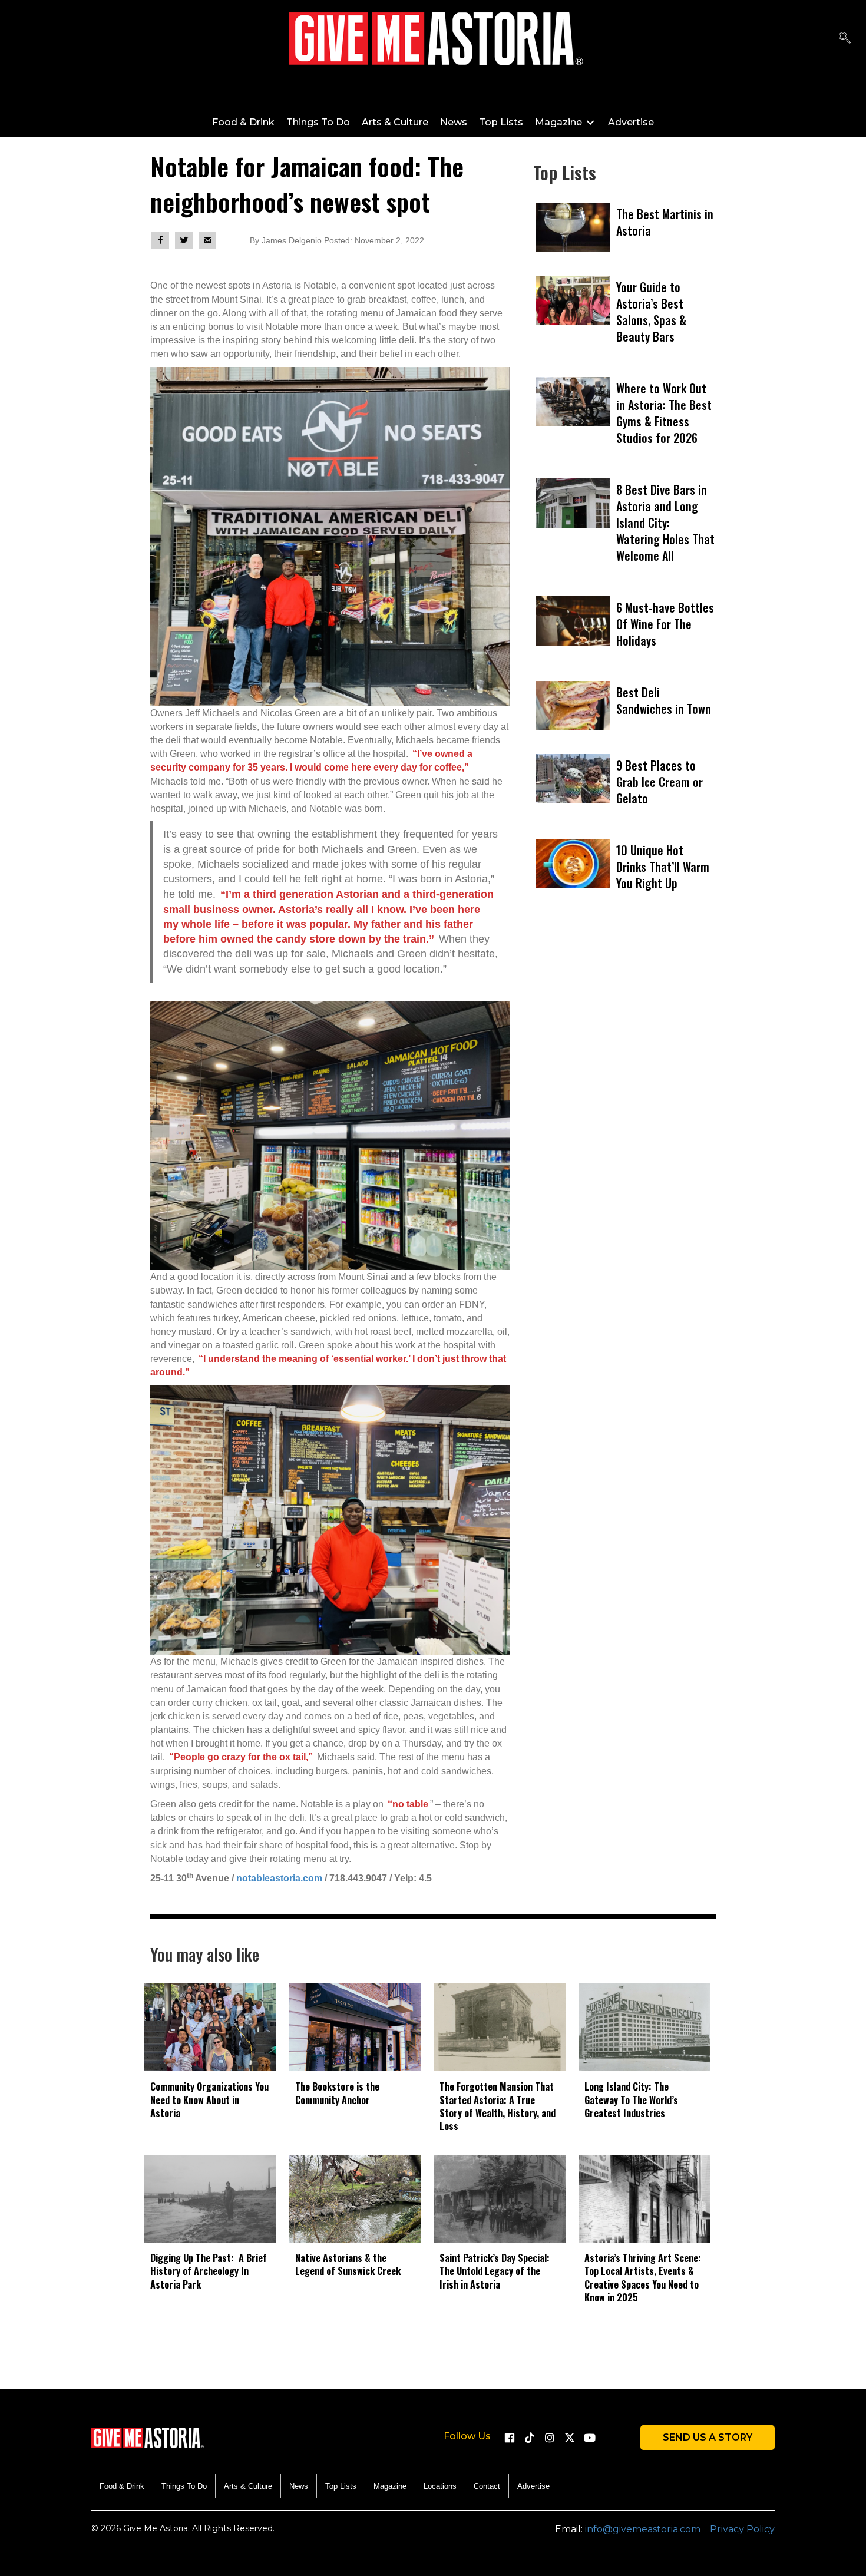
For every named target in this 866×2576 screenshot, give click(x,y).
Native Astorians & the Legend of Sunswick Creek (348, 2264)
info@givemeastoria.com (643, 2529)
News (299, 2486)
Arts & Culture (248, 2486)
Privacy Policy (742, 2529)
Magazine (390, 2486)
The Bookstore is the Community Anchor (337, 2093)
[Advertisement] (624, 1062)
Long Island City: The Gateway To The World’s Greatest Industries (631, 2100)
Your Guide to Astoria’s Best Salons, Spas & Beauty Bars (651, 312)
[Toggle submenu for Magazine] (590, 122)
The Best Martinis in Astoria (665, 222)
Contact (487, 2486)
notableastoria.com (279, 1878)
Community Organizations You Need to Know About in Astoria (209, 2100)
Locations (440, 2486)
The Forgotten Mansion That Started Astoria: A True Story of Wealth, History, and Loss (498, 2106)
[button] (845, 39)
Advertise (533, 2486)
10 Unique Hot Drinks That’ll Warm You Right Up (663, 867)
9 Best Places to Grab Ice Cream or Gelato (660, 782)
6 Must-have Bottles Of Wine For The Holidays (665, 624)
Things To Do (184, 2486)
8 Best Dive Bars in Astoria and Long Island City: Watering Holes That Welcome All (665, 523)
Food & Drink (122, 2486)
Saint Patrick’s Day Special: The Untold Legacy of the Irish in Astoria (495, 2271)
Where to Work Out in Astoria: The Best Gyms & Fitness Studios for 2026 (664, 413)
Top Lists (341, 2486)
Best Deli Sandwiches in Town (664, 700)
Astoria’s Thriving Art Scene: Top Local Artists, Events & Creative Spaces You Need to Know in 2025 (643, 2278)
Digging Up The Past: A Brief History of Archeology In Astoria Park (209, 2271)
